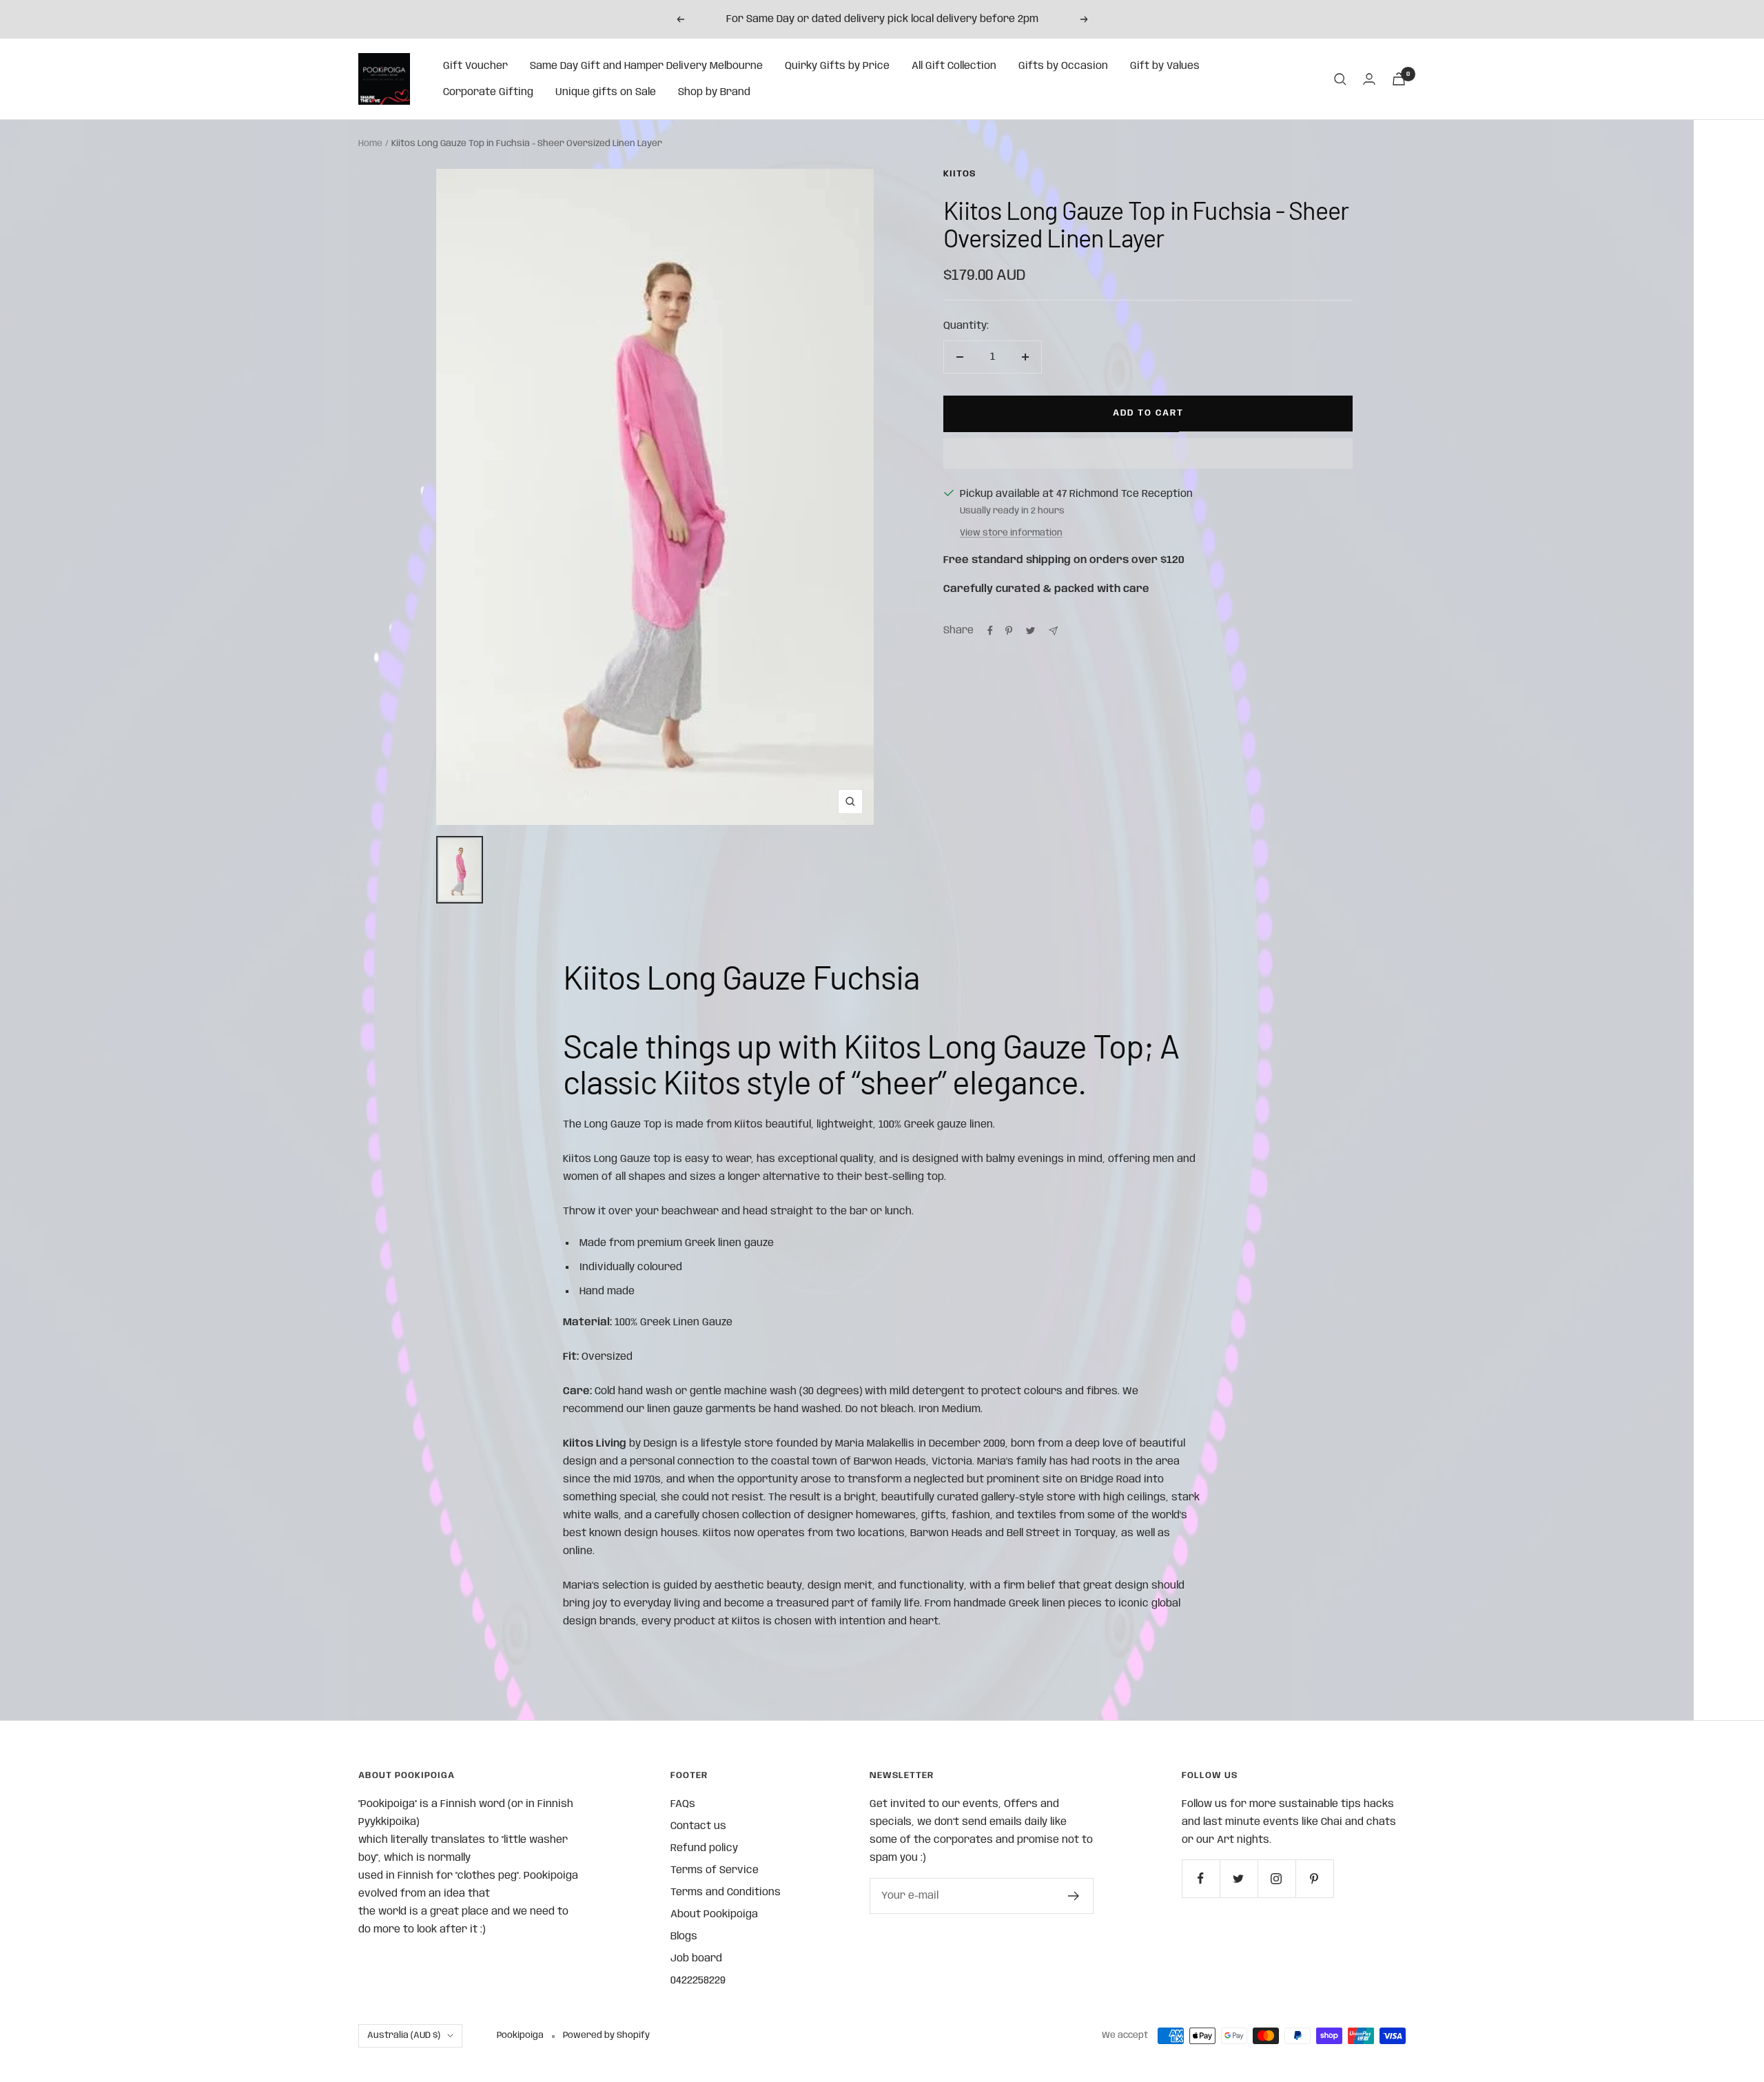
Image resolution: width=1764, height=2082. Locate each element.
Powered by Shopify (606, 2035)
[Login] (1369, 79)
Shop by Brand (714, 92)
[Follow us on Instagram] (1276, 1878)
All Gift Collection (954, 66)
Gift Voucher (475, 66)
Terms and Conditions (726, 1892)
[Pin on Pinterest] (1009, 631)
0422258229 (698, 1981)
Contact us (698, 1826)
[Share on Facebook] (990, 631)
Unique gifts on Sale (606, 92)
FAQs (683, 1804)
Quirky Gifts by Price (837, 66)
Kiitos (960, 174)
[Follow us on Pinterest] (1314, 1878)
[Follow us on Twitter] (1239, 1878)
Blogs (684, 1937)
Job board (696, 1959)
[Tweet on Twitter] (1030, 631)
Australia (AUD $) (404, 2035)
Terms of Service (715, 1870)
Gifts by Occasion (1063, 66)
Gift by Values (1165, 66)
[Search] (1340, 79)
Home (370, 144)
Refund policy (704, 1848)
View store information (1011, 533)
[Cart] (1399, 79)
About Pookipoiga (714, 1915)
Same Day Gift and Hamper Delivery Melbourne (646, 66)
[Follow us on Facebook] (1201, 1878)
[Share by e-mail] (1053, 631)
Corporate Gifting (488, 92)
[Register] (1074, 1896)
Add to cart (1148, 413)
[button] (1148, 453)
